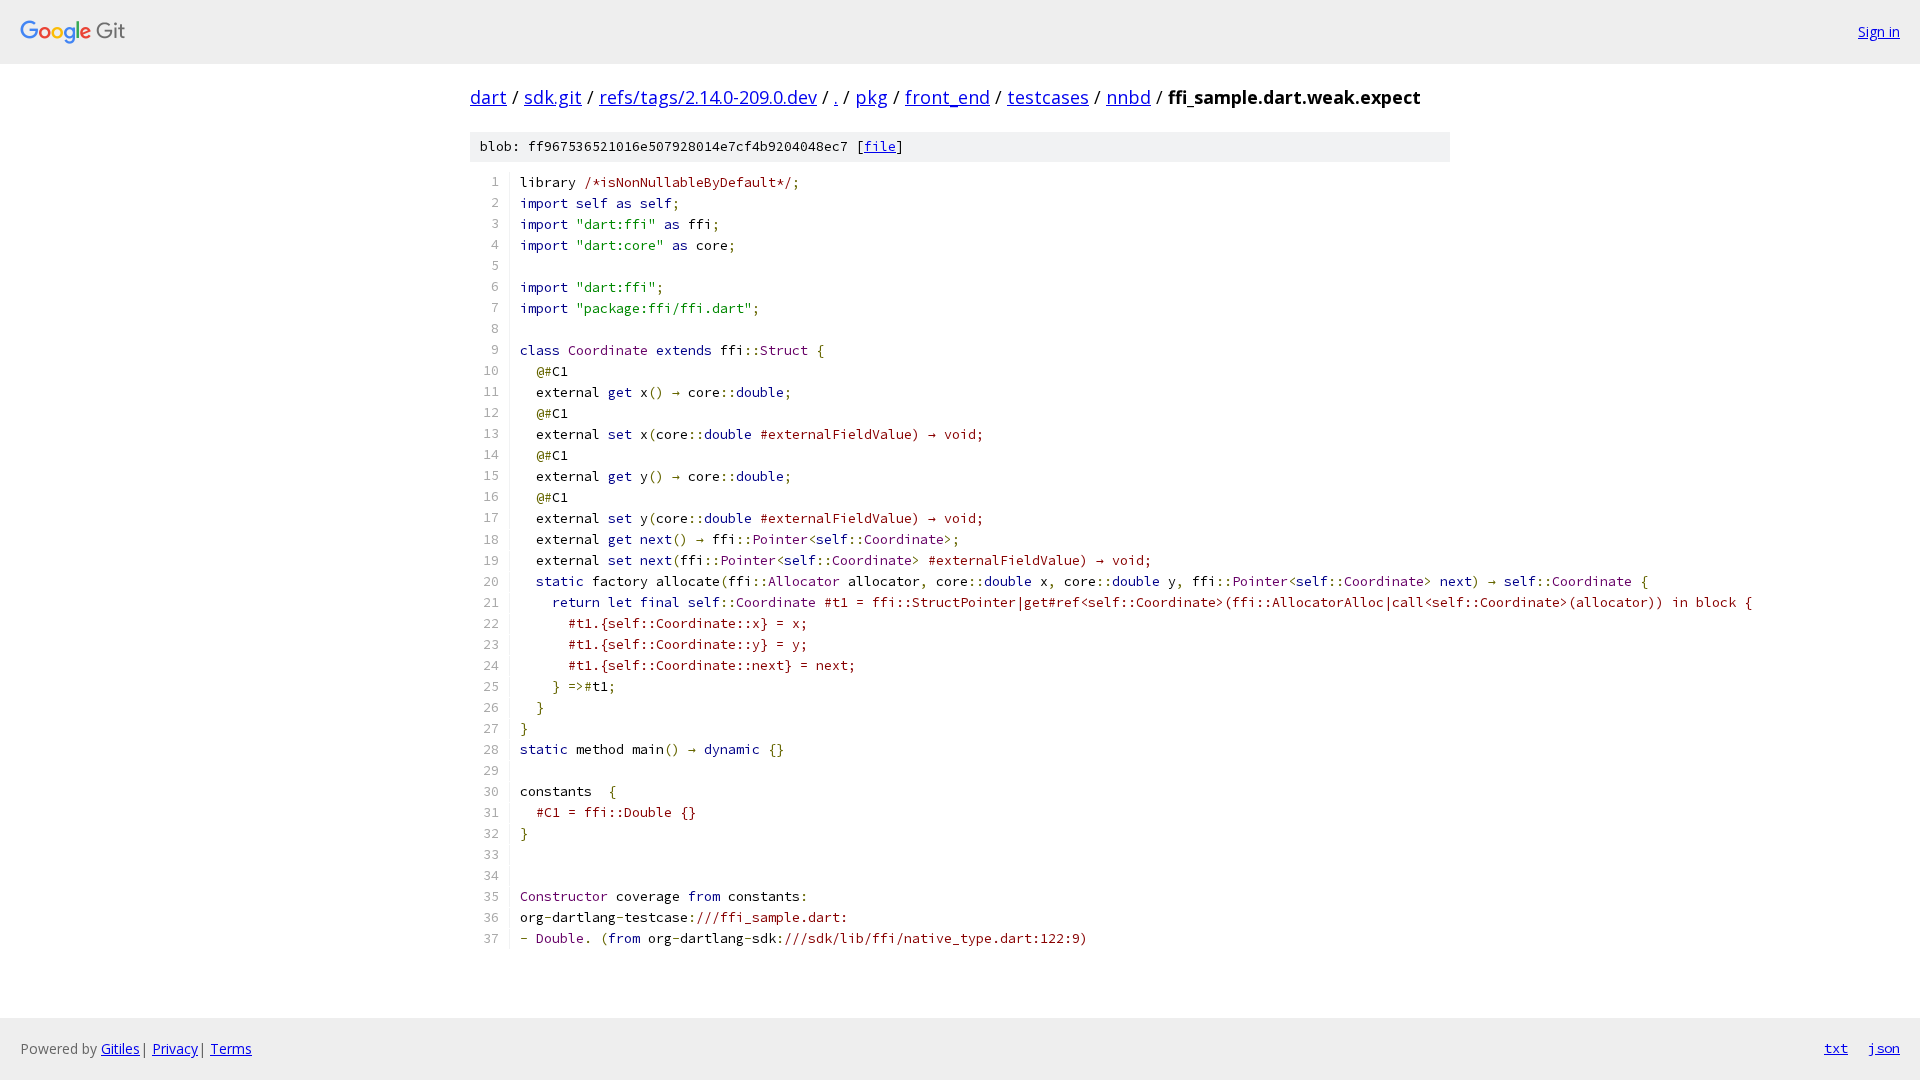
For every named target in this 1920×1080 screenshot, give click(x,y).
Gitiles (120, 1048)
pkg (871, 97)
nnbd (1128, 97)
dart (488, 97)
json (1884, 1048)
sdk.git (553, 97)
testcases (1048, 97)
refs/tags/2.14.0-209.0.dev (708, 97)
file (880, 146)
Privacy (175, 1048)
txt (1836, 1048)
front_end (947, 97)
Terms (231, 1048)
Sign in (1879, 31)
